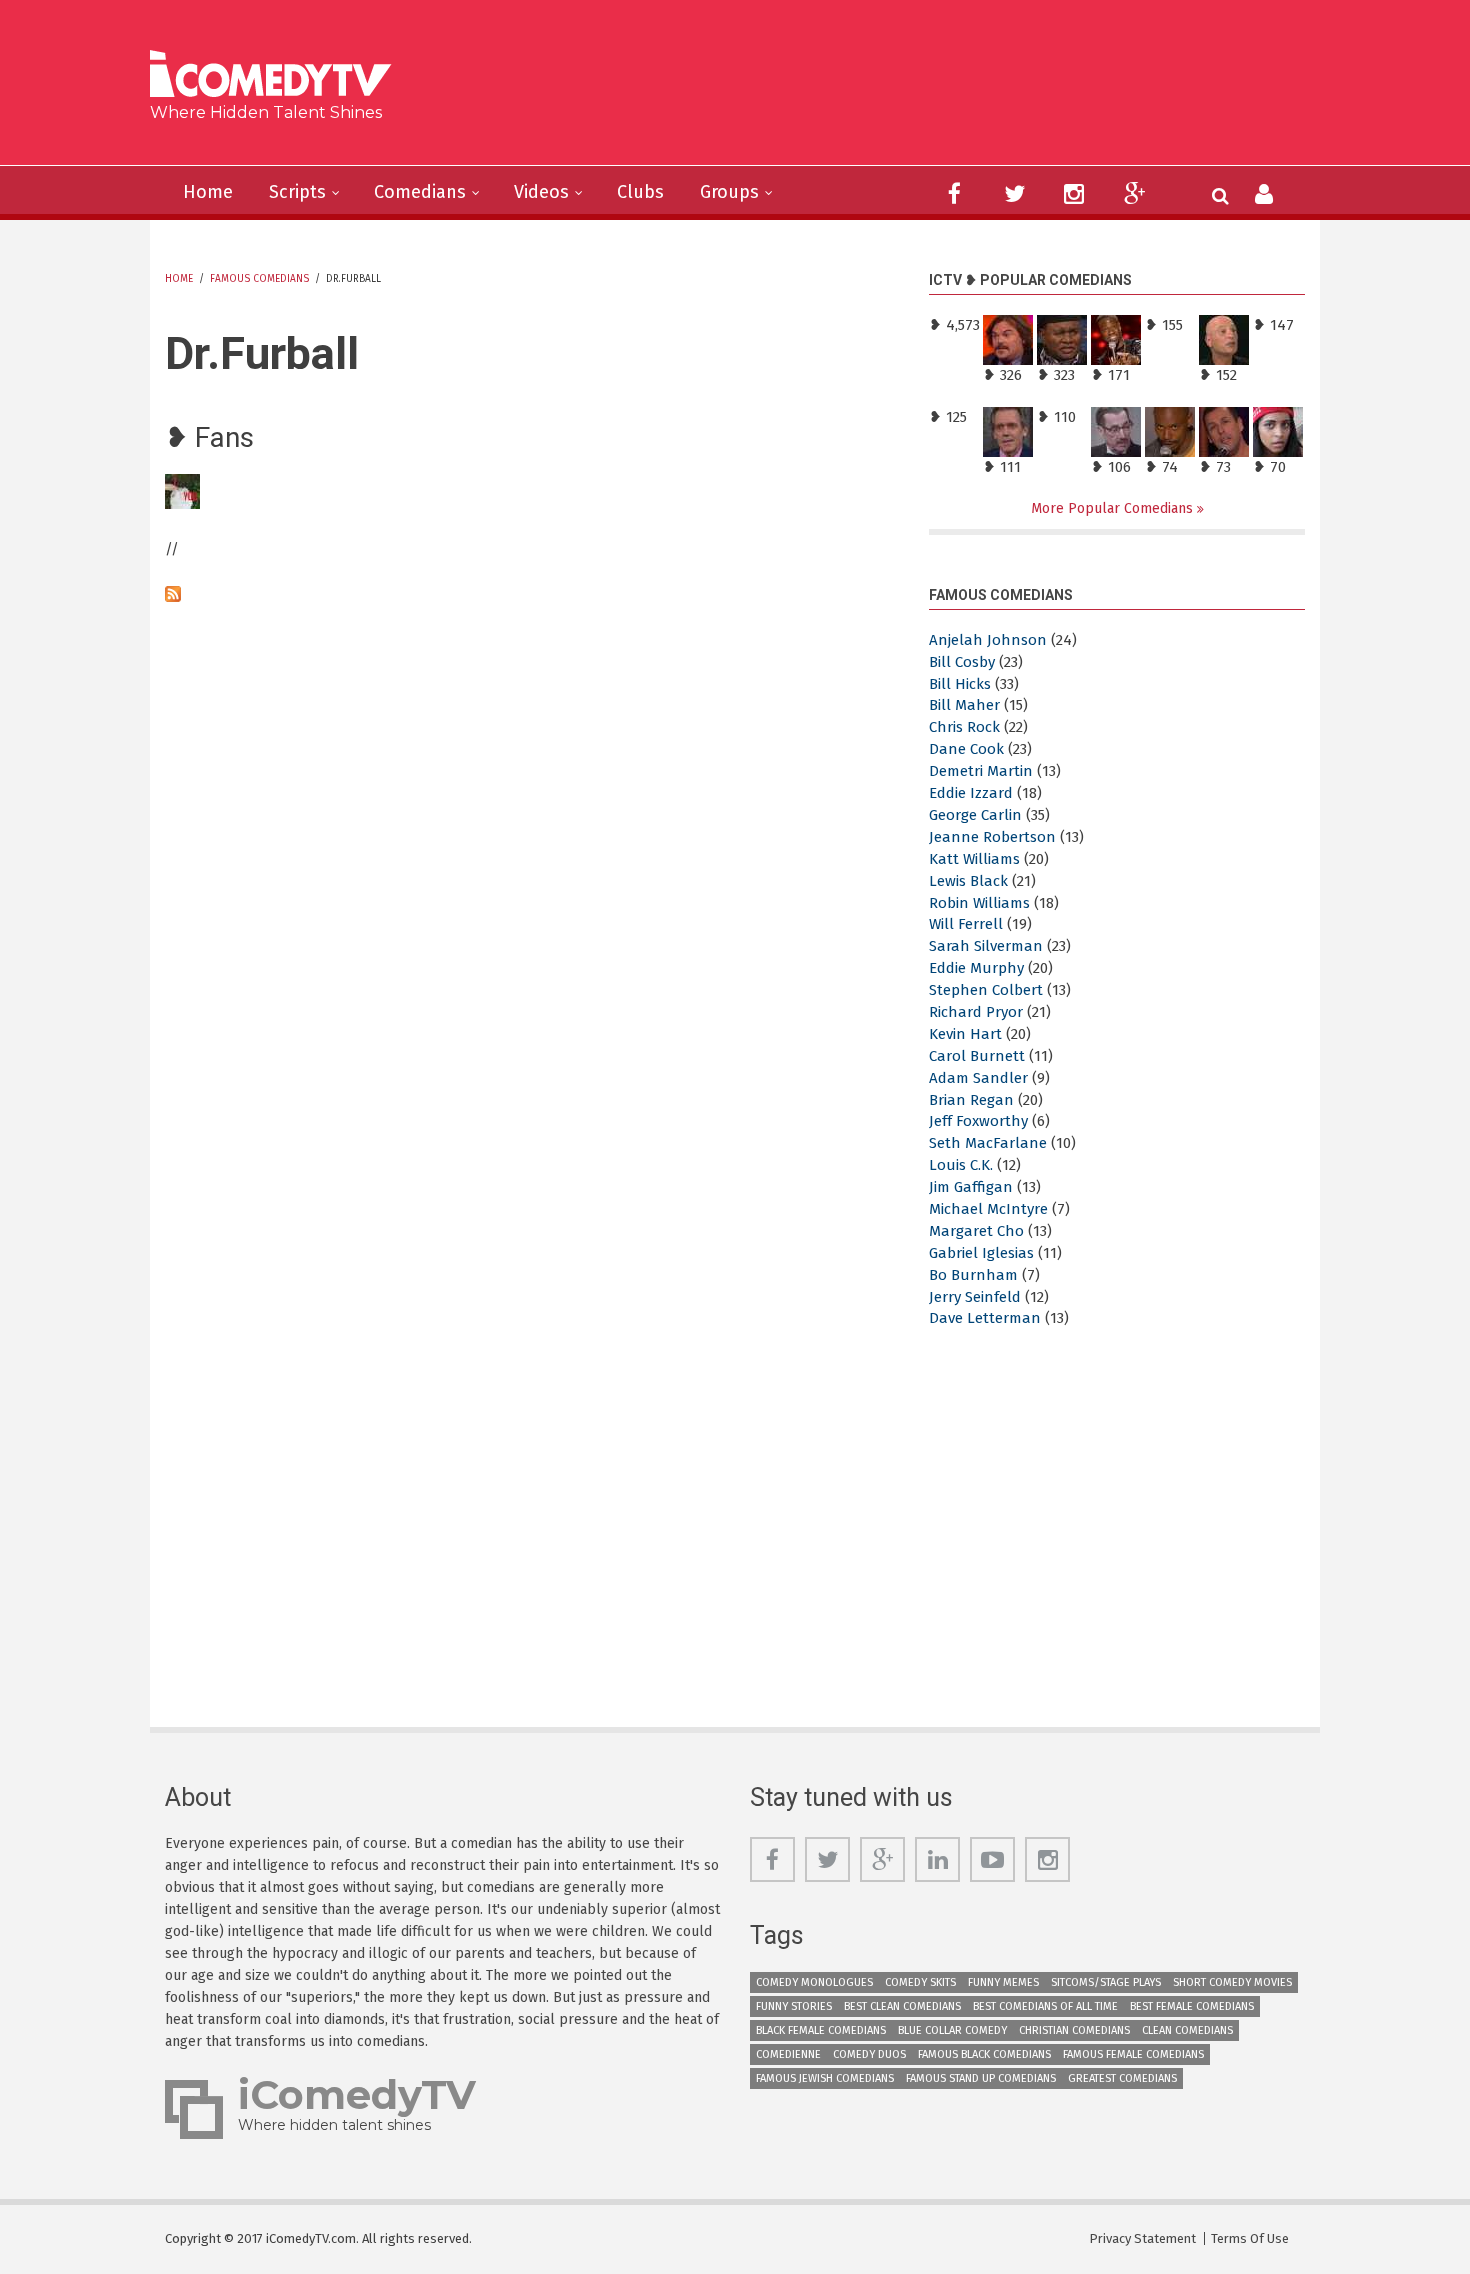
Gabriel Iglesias (981, 1253)
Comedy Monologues (814, 1982)
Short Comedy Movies (1232, 1982)
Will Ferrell (966, 924)
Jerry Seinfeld (975, 1297)
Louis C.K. (961, 1165)
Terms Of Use (1250, 2238)
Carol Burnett (977, 1056)
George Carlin (975, 815)
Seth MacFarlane (988, 1143)
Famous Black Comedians (984, 2054)
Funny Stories (794, 2006)
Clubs (640, 192)
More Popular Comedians (1114, 508)
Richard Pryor (976, 1012)
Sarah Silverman (986, 946)
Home (208, 192)
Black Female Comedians (821, 2030)
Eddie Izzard (971, 793)
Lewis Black (968, 881)
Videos (541, 192)
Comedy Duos (869, 2054)
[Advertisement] (889, 90)
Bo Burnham (973, 1275)
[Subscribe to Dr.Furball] (532, 594)
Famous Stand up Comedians (981, 2078)
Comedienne (788, 2054)
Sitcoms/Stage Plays (1106, 1982)
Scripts (297, 192)
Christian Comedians (1074, 2030)
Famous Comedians (259, 279)
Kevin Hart (965, 1034)
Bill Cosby (962, 662)
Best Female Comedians (1192, 2006)
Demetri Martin (981, 771)
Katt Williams (974, 859)
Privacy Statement (1142, 2238)
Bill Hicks (960, 684)
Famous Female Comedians (1133, 2054)
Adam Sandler (978, 1078)
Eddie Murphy (976, 968)
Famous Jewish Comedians (825, 2078)
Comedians (420, 192)
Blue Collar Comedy (952, 2030)
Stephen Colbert (986, 990)
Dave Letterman (985, 1318)
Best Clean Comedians (902, 2006)
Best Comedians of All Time (1045, 2006)
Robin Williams (979, 903)
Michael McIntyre (988, 1209)
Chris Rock (964, 727)
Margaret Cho (976, 1231)
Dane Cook (966, 749)
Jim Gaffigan (971, 1187)
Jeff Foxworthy (978, 1121)
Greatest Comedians (1122, 2078)
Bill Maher (964, 705)
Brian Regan (971, 1100)
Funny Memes (1003, 1982)
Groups (729, 192)
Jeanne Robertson (992, 837)
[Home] (278, 76)
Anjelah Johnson (988, 640)
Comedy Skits (920, 1982)
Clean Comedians (1187, 2030)
